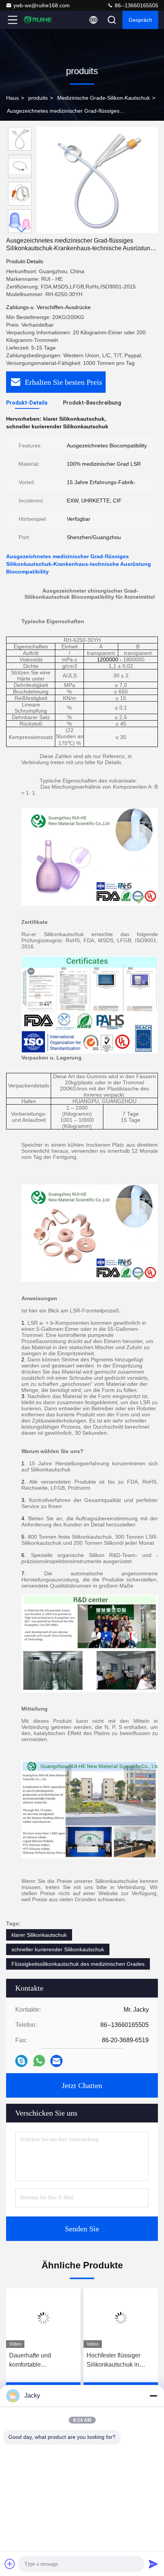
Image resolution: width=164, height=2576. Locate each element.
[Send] (153, 2564)
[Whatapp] (39, 2061)
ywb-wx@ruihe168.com (42, 5)
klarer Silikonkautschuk (39, 1935)
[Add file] (10, 2564)
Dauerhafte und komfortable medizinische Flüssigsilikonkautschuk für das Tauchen (42, 2361)
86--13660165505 (136, 5)
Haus (12, 98)
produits (38, 98)
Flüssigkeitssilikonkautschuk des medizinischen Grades (78, 1964)
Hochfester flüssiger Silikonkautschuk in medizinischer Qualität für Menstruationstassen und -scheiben (119, 2361)
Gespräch (140, 20)
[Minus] (153, 2396)
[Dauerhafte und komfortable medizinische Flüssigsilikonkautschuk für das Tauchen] (43, 2318)
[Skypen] (21, 2061)
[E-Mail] (56, 2061)
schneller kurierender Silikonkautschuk (58, 1949)
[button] (22, 230)
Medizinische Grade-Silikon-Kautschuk (104, 98)
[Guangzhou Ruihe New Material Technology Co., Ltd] (38, 20)
